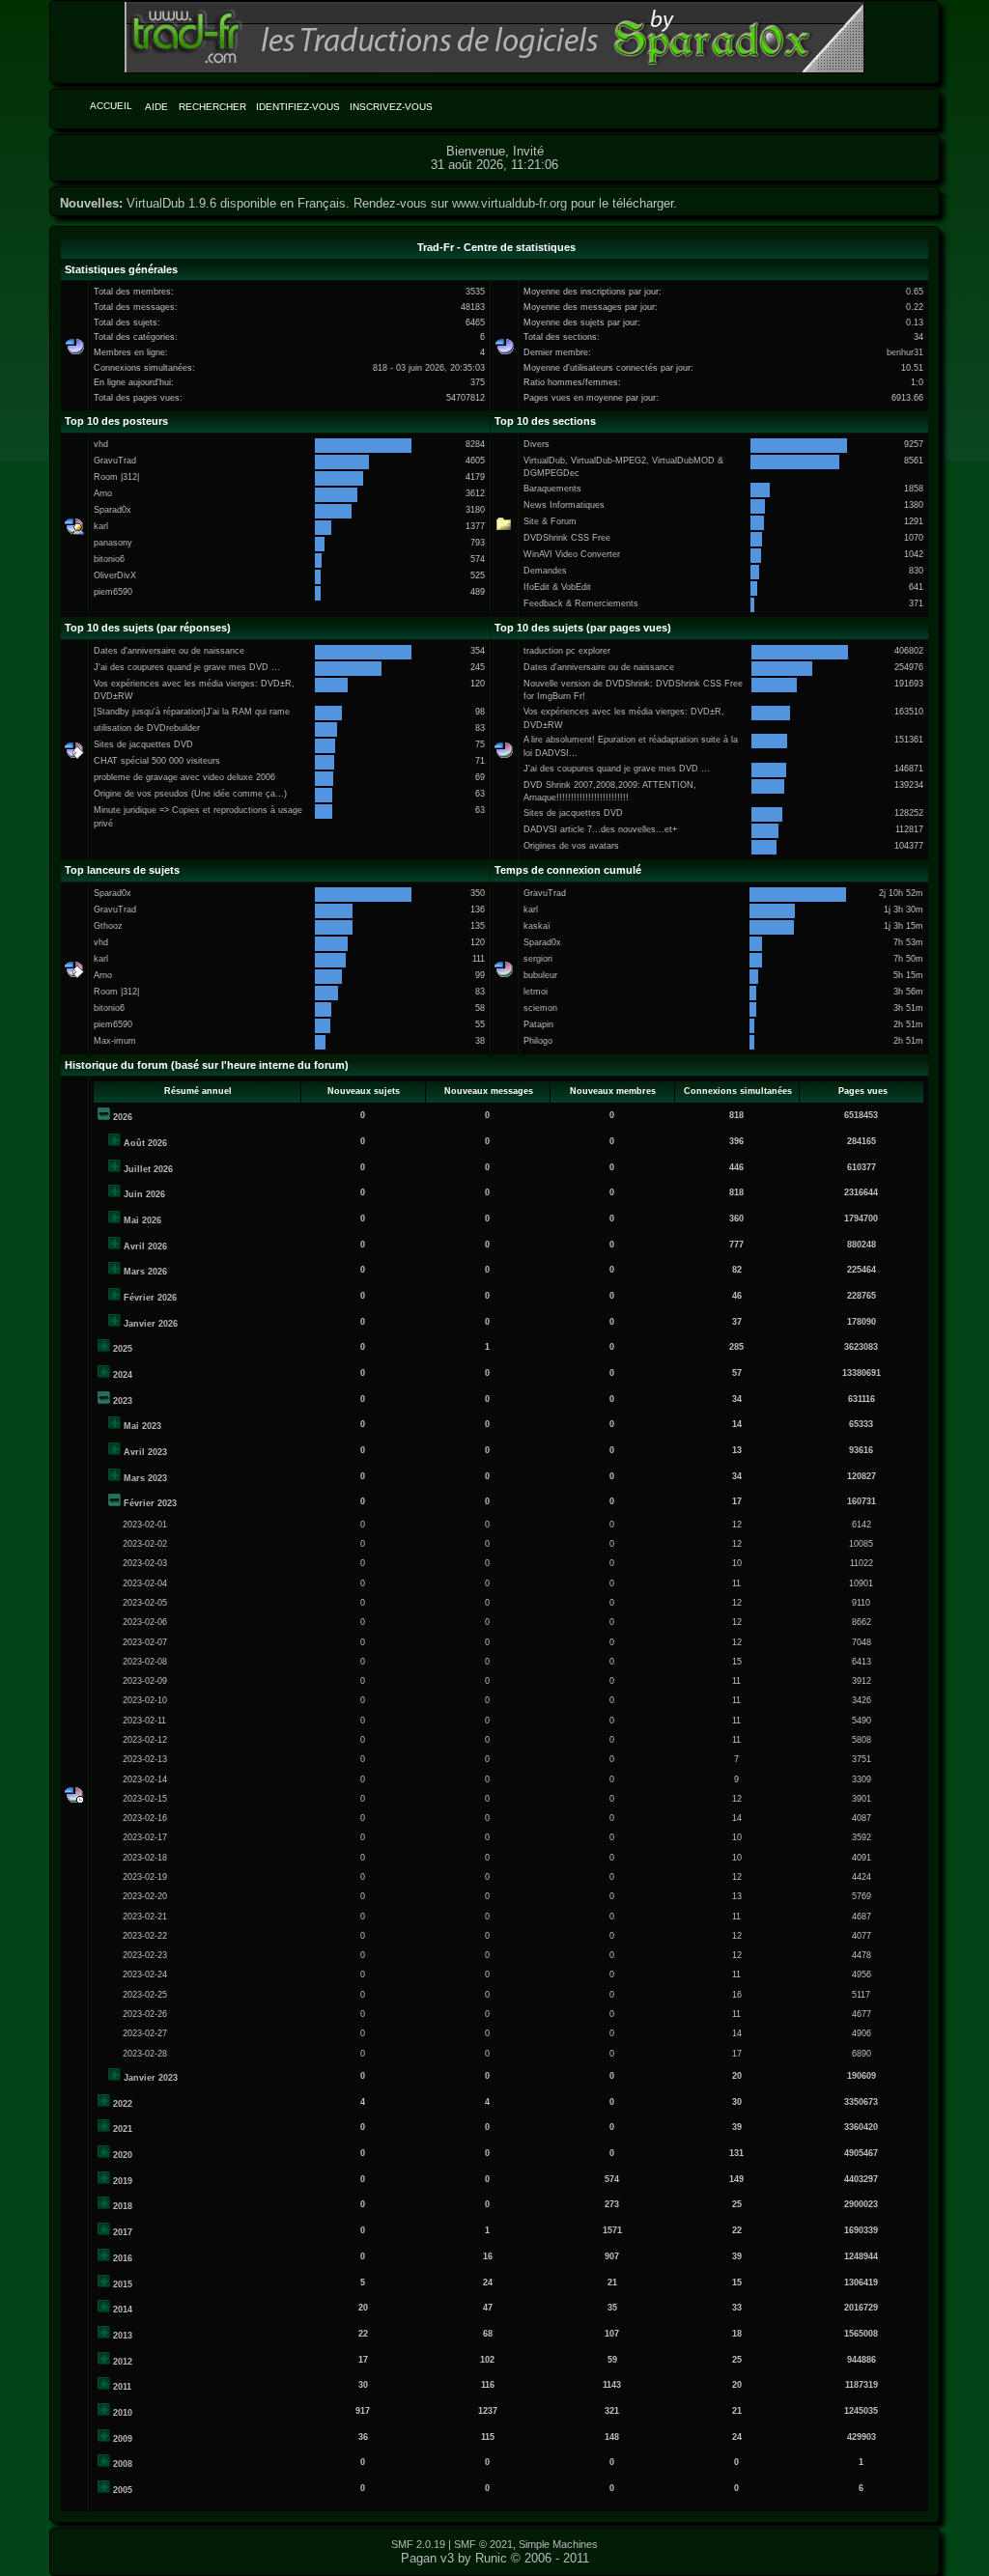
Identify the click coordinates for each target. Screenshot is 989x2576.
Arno (103, 493)
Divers (537, 444)
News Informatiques (564, 505)
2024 (123, 1375)
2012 (123, 2362)
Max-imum (115, 1041)
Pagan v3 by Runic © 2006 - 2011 (495, 2558)
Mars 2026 (145, 1272)
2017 (123, 2232)
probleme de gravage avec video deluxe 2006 (184, 777)
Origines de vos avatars (571, 846)
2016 (123, 2258)
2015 (123, 2284)
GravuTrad (115, 461)
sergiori (538, 959)
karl (101, 526)
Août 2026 (145, 1143)
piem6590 (113, 592)
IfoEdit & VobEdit (557, 587)
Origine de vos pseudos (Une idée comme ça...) (190, 794)
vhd (101, 444)
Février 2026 (150, 1298)
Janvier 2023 (151, 2078)
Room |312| (116, 477)
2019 (123, 2181)
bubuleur (540, 975)
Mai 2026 (142, 1220)
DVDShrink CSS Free (567, 538)
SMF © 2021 (483, 2544)
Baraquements (552, 489)
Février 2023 (150, 1503)
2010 (123, 2413)
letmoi (536, 992)
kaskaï (537, 926)
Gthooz (108, 926)
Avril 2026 (145, 1246)
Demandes (545, 571)
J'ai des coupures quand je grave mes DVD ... (187, 667)
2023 (123, 1401)
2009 (123, 2439)
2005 (123, 2490)
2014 (123, 2310)
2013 (123, 2336)
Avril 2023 (145, 1452)
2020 (123, 2155)
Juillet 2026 (148, 1169)
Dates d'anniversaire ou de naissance (169, 651)
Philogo (538, 1041)
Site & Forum (550, 521)
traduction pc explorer (567, 651)
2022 (123, 2104)
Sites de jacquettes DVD (143, 744)
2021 (123, 2129)
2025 (123, 1349)
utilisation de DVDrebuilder (147, 728)
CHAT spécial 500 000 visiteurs (157, 761)
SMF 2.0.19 (418, 2544)
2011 (122, 2387)
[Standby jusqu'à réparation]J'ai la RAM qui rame (192, 712)
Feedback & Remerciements (581, 603)
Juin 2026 (144, 1194)
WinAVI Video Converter (572, 554)
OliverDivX (115, 575)
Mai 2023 (142, 1426)
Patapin (538, 1024)
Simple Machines (558, 2544)
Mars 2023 (145, 1478)
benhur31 (905, 352)
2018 (123, 2206)
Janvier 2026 (151, 1324)
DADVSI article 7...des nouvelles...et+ (600, 829)
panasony (113, 543)
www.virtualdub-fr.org (509, 203)
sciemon (540, 1008)
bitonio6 (109, 559)
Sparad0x (113, 510)
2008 (123, 2464)
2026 (123, 1117)
